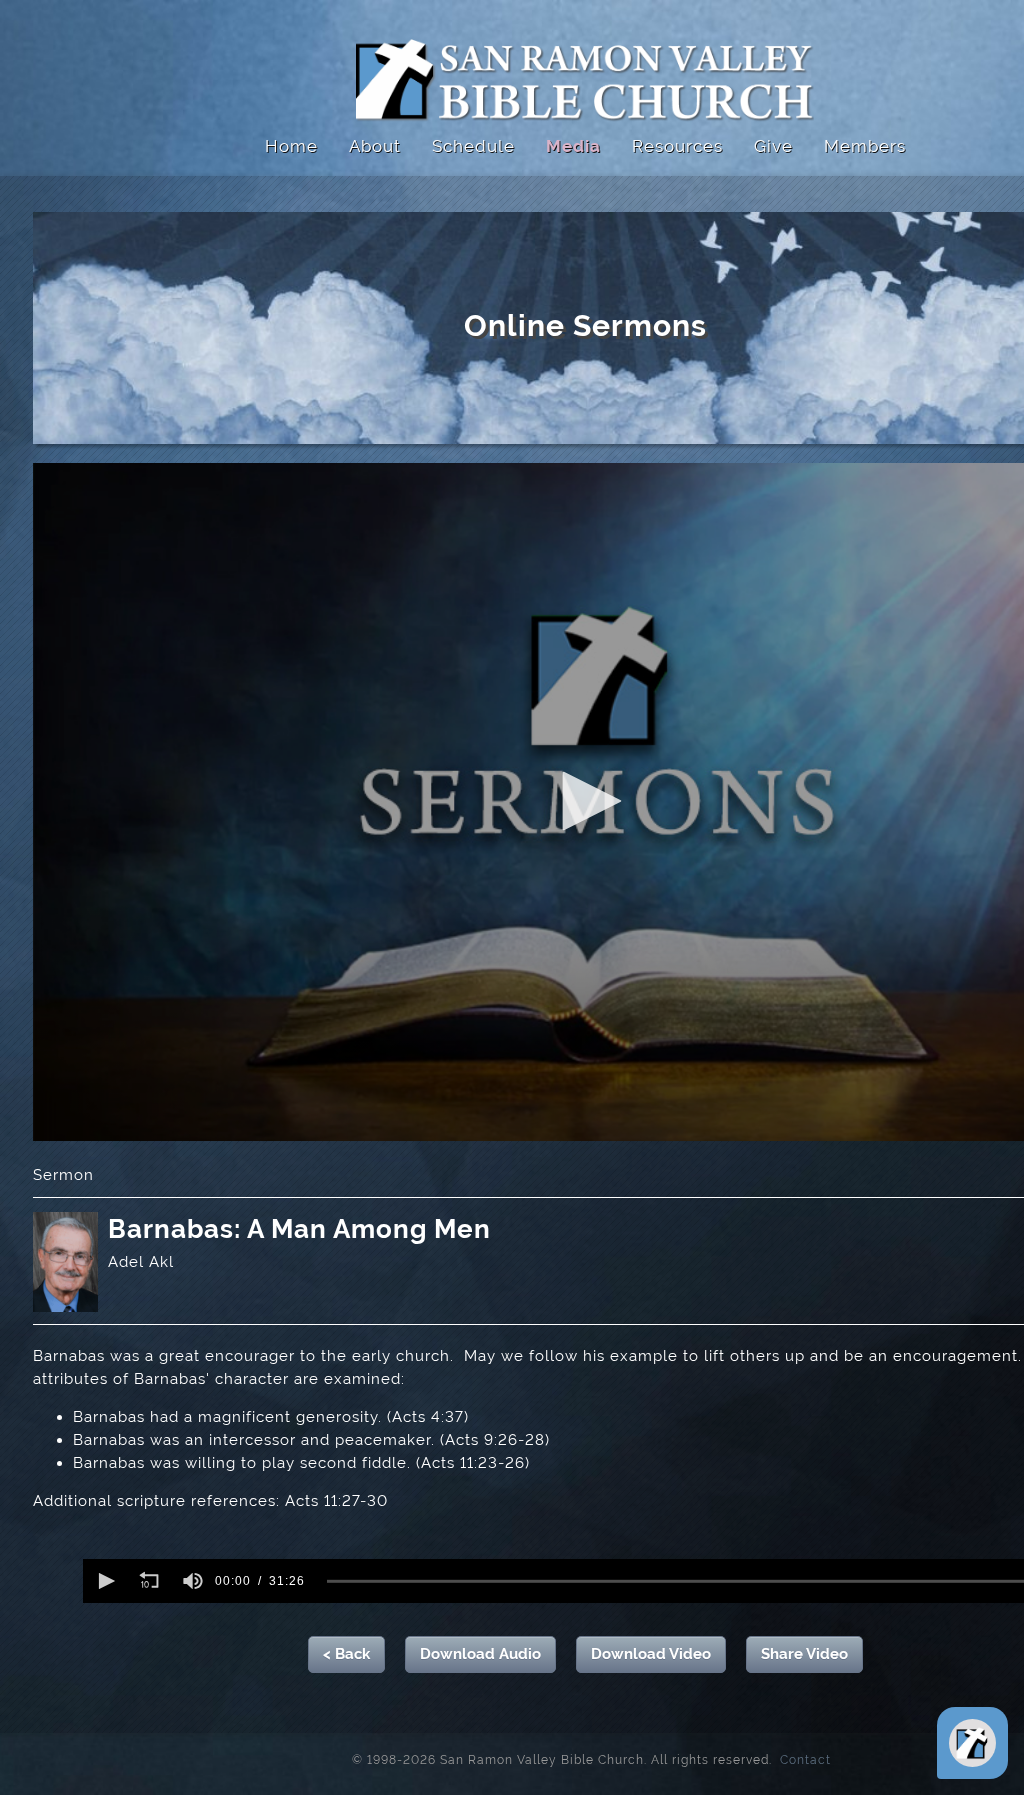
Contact (799, 1759)
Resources (677, 146)
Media (573, 146)
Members (865, 146)
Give (773, 146)
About (375, 146)
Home (291, 146)
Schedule (473, 146)
